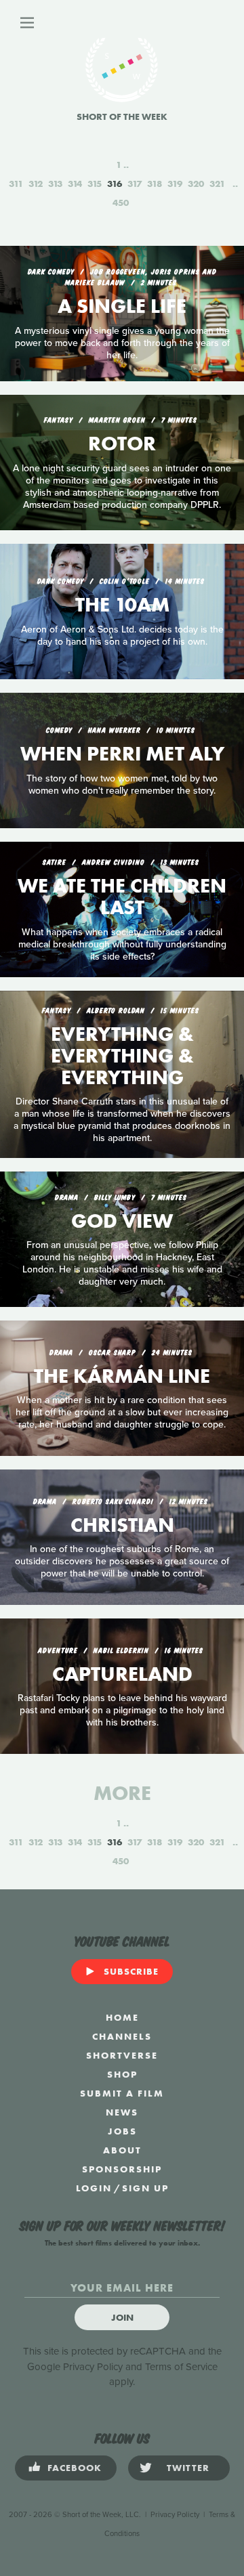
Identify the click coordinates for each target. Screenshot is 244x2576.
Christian (122, 1525)
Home (122, 2017)
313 (55, 184)
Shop (122, 2074)
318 (155, 184)
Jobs (122, 2131)
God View (122, 1221)
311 (16, 184)
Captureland (122, 1674)
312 (36, 184)
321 (217, 184)
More (122, 1793)
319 (175, 184)
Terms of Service (181, 2367)
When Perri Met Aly (122, 754)
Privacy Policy (93, 2367)
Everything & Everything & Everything (122, 1056)
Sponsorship (122, 2169)
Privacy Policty (175, 2515)
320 (196, 184)
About (122, 2150)
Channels (122, 2036)
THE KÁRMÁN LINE (122, 1376)
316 (115, 184)
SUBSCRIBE (131, 1971)
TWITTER (188, 2468)
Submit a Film (122, 2093)
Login (94, 2188)
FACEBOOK (75, 2468)
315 (95, 184)
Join (122, 2317)
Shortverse (122, 2055)
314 (75, 184)
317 (135, 184)
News (122, 2112)
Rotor (122, 444)
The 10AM (122, 605)
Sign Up (145, 2188)
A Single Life (122, 306)
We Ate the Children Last (122, 897)
